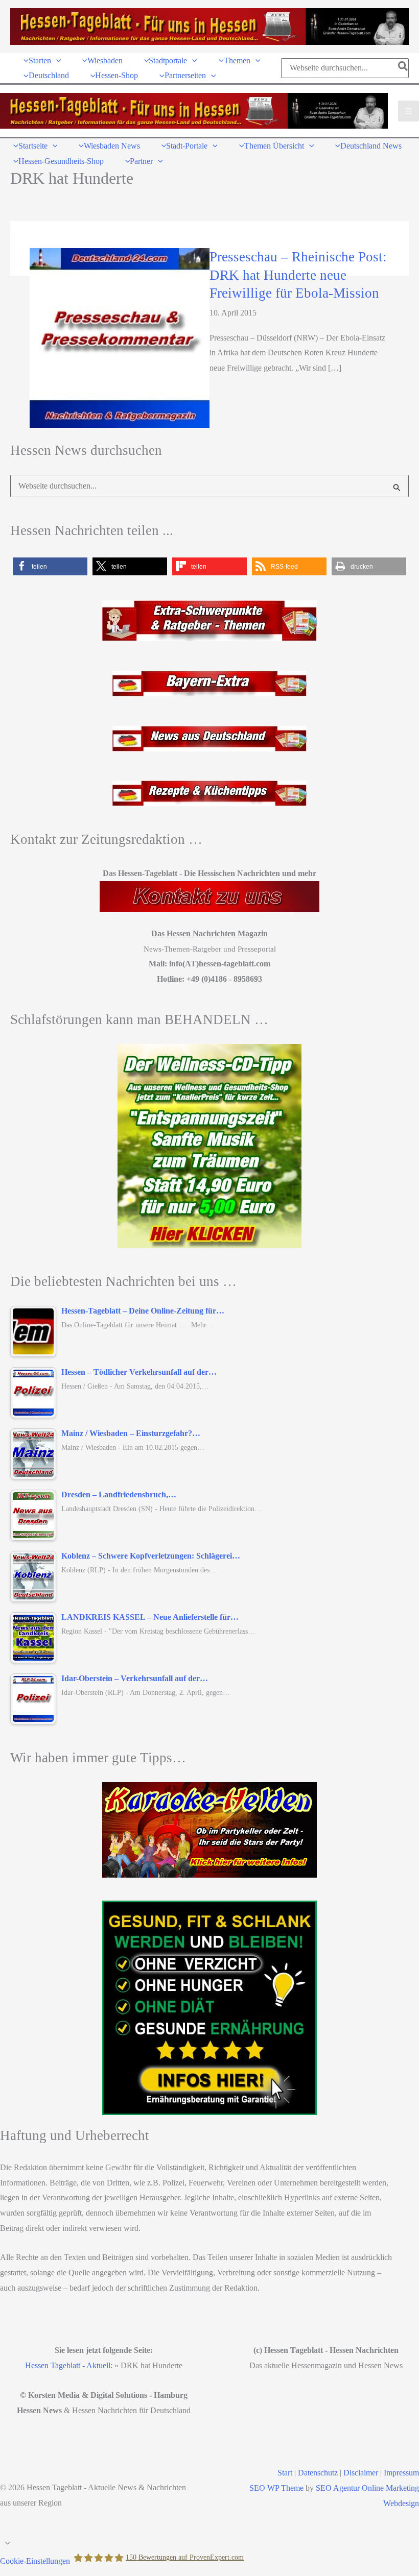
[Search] (403, 68)
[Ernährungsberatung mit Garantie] (209, 2008)
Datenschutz (318, 2473)
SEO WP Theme (276, 2488)
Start (285, 2473)
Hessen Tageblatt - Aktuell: (69, 2365)
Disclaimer (361, 2473)
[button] (56, 60)
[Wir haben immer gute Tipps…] (209, 1830)
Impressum (401, 2473)
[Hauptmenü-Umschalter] (409, 111)
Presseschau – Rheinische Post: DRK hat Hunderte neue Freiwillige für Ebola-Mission (298, 275)
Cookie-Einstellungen (35, 2561)
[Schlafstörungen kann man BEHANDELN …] (209, 1146)
